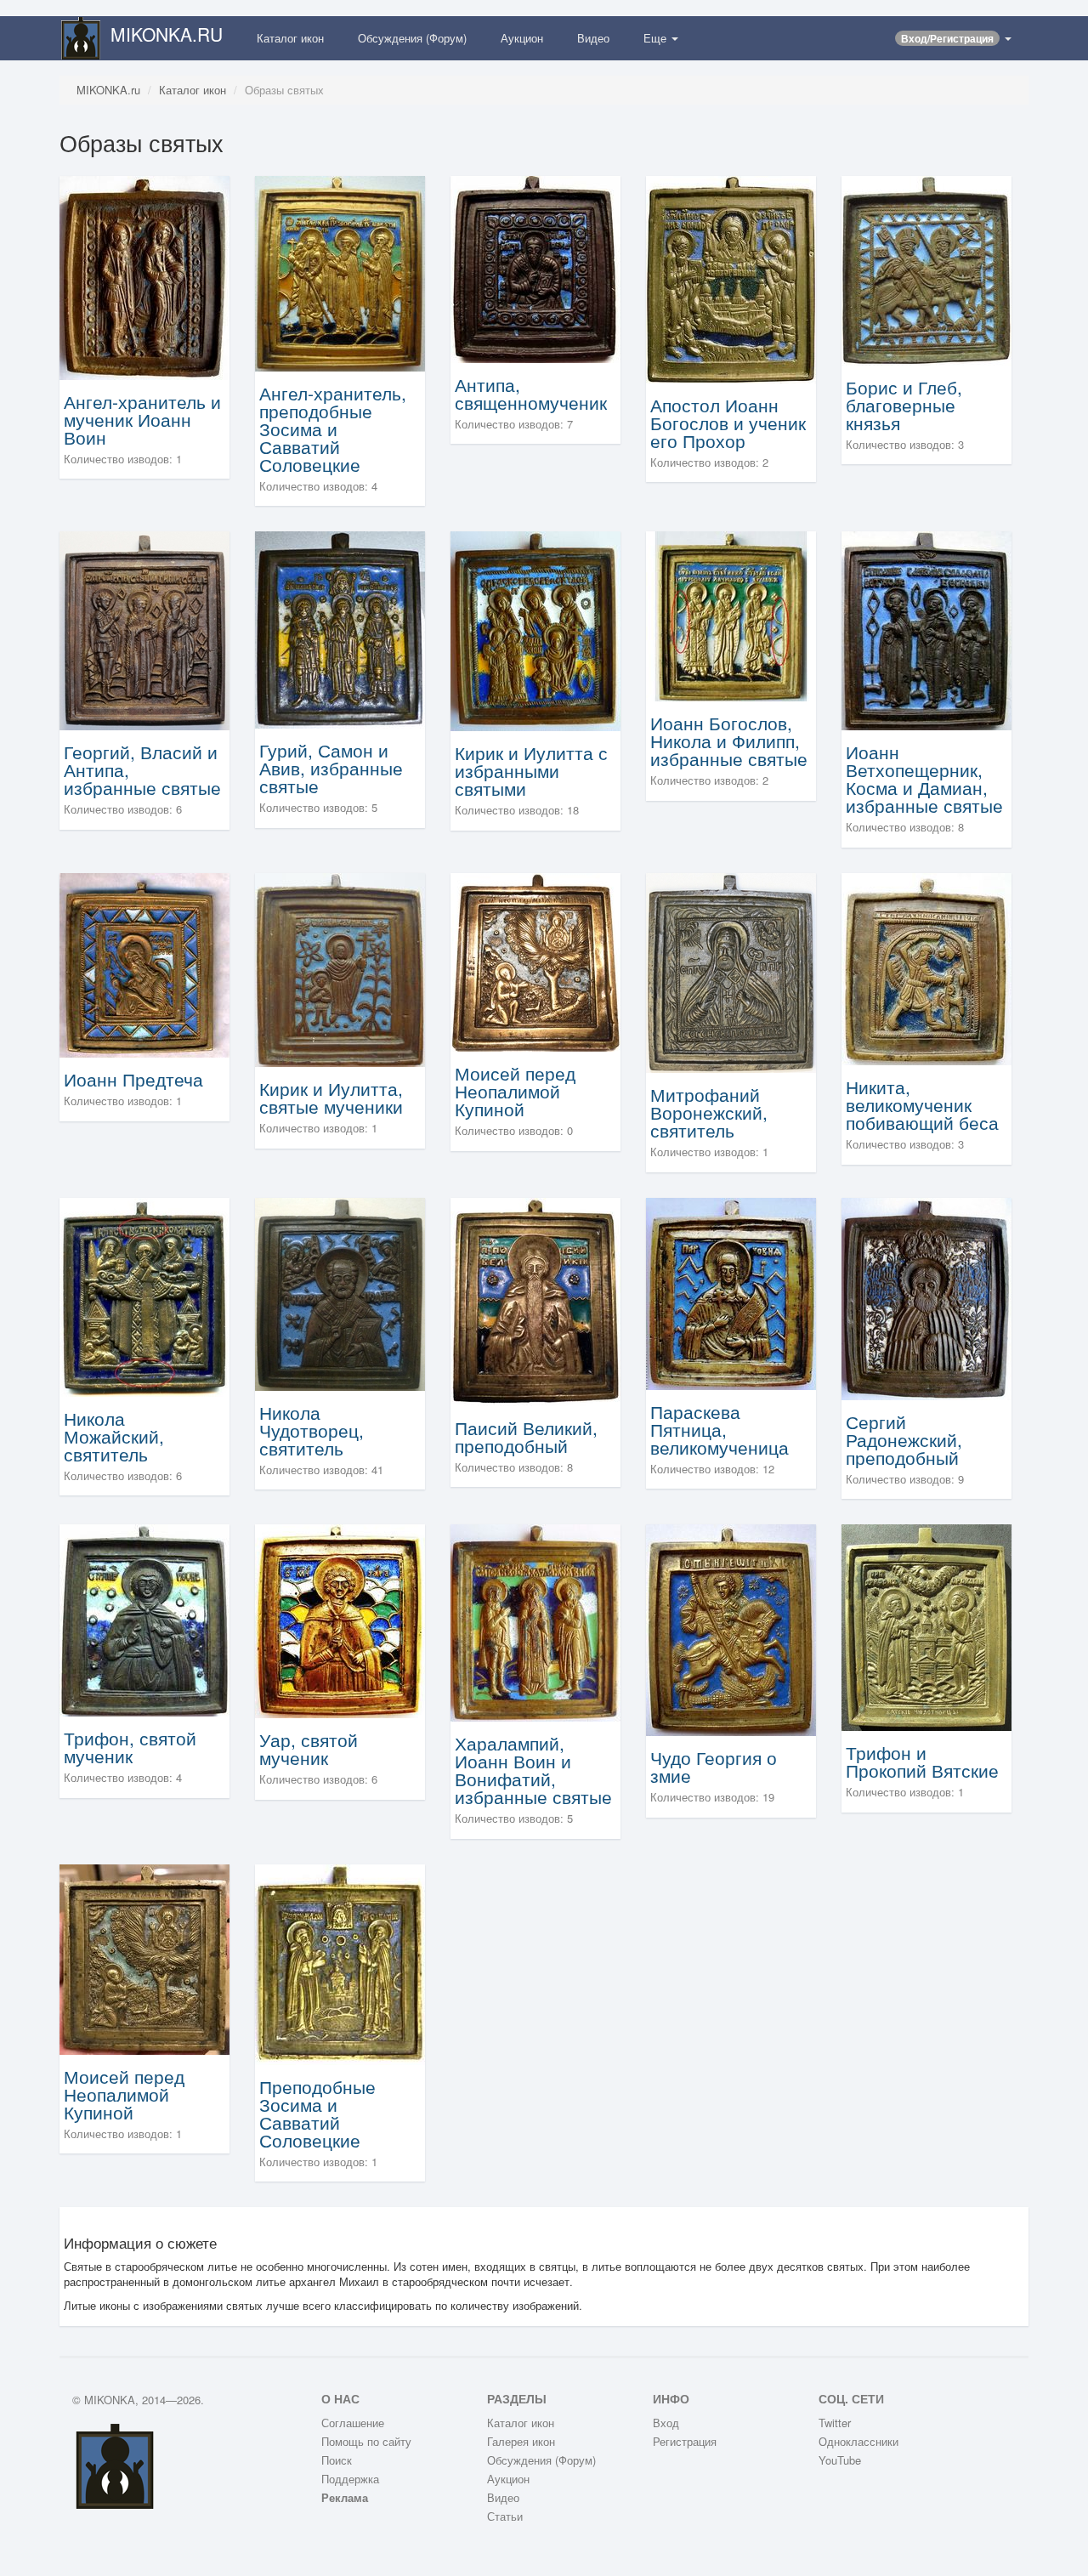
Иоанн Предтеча (133, 1079)
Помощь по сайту (366, 2441)
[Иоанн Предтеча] (144, 964)
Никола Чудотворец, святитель (312, 1430)
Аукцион (522, 38)
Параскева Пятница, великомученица (720, 1429)
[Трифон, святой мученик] (144, 1618)
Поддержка (350, 2479)
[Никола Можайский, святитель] (144, 1295)
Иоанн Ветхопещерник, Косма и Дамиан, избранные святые (924, 778)
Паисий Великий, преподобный (526, 1436)
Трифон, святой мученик (130, 1747)
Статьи (505, 2516)
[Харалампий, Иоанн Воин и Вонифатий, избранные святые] (535, 1621)
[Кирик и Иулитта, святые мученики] (340, 968)
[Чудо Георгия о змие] (731, 1628)
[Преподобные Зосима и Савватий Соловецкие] (340, 1963)
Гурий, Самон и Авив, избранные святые (331, 768)
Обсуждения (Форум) (412, 38)
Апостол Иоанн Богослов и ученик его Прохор (728, 423)
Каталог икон (290, 38)
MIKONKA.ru (108, 90)
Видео (593, 38)
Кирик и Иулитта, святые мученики (331, 1097)
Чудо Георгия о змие (714, 1766)
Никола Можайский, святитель (114, 1436)
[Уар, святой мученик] (340, 1619)
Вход (666, 2423)
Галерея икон (521, 2441)
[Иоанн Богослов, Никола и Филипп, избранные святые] (731, 615)
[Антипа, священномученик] (535, 267)
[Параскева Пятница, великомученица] (731, 1292)
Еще (657, 38)
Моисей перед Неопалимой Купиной (515, 1091)
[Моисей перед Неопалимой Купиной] (535, 960)
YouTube (840, 2460)
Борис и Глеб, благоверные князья (904, 405)
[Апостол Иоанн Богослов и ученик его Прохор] (731, 278)
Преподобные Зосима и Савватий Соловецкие (317, 2113)
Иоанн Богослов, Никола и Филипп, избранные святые (729, 740)
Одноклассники (858, 2441)
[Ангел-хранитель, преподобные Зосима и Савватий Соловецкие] (340, 272)
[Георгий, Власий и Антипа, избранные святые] (144, 630)
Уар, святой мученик (309, 1748)
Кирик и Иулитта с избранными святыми (531, 770)
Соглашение (353, 2423)
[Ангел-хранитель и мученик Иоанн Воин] (144, 276)
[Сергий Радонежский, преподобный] (926, 1297)
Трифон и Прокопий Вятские (922, 1761)
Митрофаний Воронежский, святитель (709, 1112)
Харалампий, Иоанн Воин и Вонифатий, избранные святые (533, 1770)
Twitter (835, 2423)
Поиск (337, 2460)
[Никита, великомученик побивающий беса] (926, 967)
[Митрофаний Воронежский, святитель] (731, 971)
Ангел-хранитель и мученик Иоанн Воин (142, 419)
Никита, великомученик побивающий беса (922, 1104)
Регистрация (685, 2441)
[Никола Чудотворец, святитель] (340, 1292)
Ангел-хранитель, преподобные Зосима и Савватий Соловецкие (333, 428)
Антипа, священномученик (531, 393)
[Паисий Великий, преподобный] (535, 1299)
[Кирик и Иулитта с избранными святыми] (535, 630)
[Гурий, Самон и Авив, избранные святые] (340, 629)
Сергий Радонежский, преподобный (904, 1439)
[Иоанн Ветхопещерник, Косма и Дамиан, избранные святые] (926, 630)
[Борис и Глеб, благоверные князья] (926, 269)
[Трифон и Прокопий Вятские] (926, 1626)
